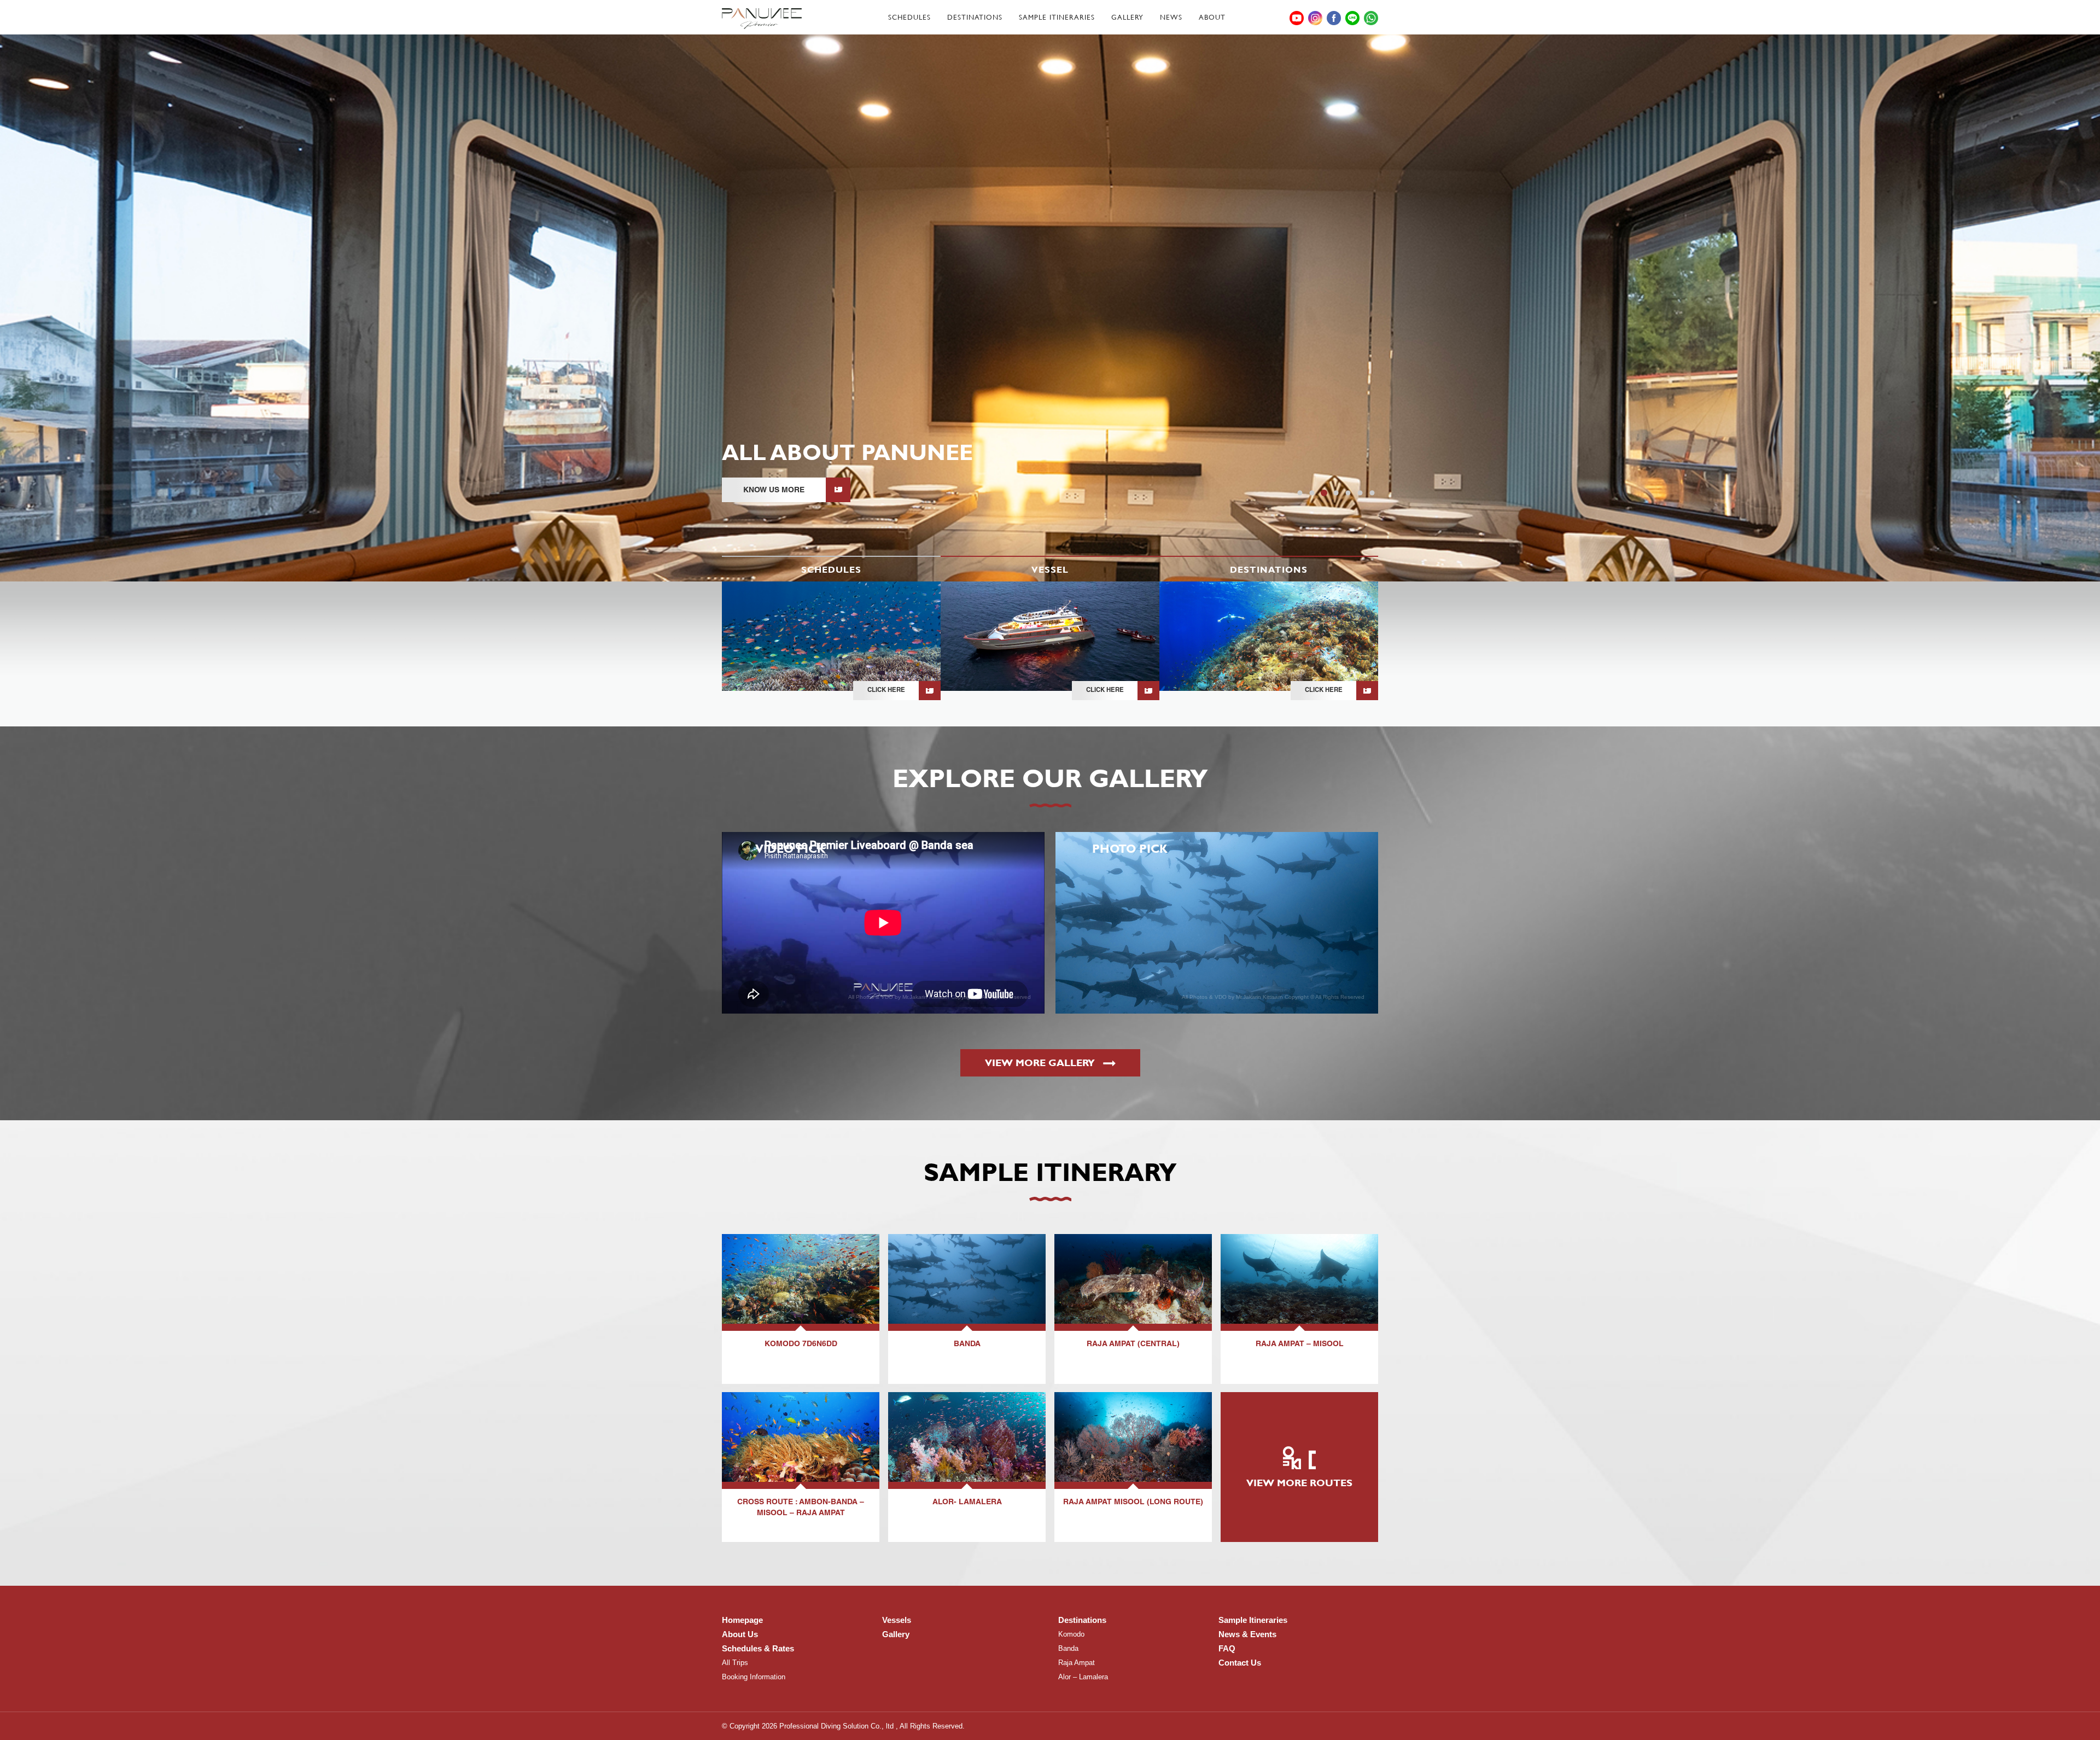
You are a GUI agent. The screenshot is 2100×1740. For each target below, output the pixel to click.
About (1212, 17)
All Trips (735, 1663)
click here (886, 691)
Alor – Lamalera (1083, 1677)
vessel (1050, 569)
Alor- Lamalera (967, 1503)
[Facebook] (1334, 18)
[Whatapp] (1371, 18)
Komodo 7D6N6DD (801, 1345)
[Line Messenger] (1352, 18)
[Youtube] (1297, 18)
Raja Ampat (1077, 1663)
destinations (1269, 569)
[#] (762, 19)
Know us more (774, 490)
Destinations (975, 17)
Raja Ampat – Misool (1300, 1345)
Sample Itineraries (1057, 17)
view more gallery (1041, 1063)
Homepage (742, 1620)
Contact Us (1240, 1663)
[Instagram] (1315, 18)
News (1171, 17)
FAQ (1227, 1648)
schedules (831, 569)
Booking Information (754, 1677)
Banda (967, 1345)
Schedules (909, 17)
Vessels (897, 1620)
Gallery (1127, 17)
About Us (740, 1634)
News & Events (1247, 1634)
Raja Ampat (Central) (1133, 1345)
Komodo (1071, 1634)
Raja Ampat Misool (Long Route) (1133, 1503)
